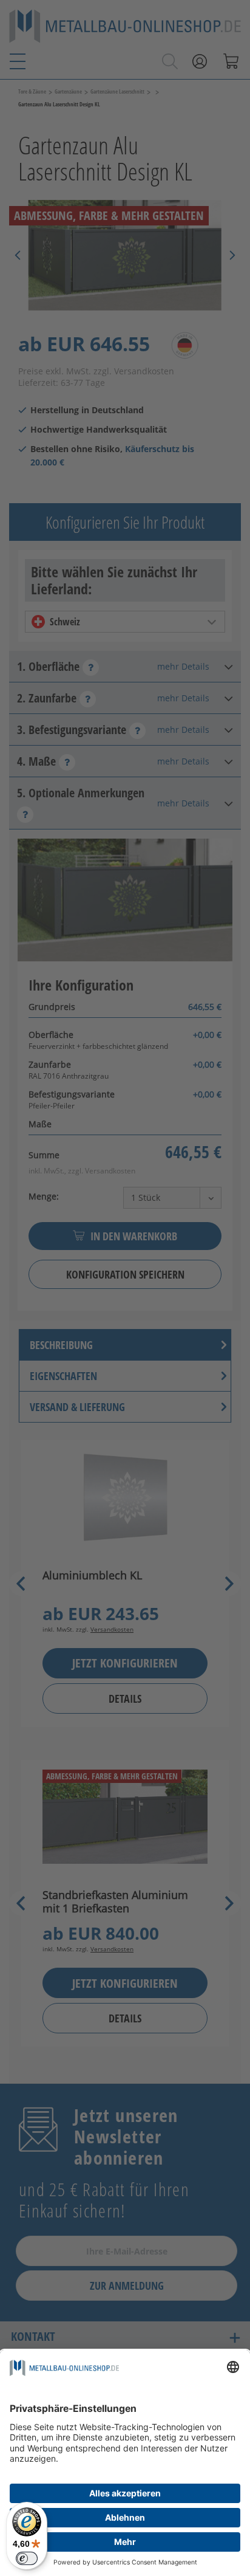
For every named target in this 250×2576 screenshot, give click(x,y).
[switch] (27, 2558)
